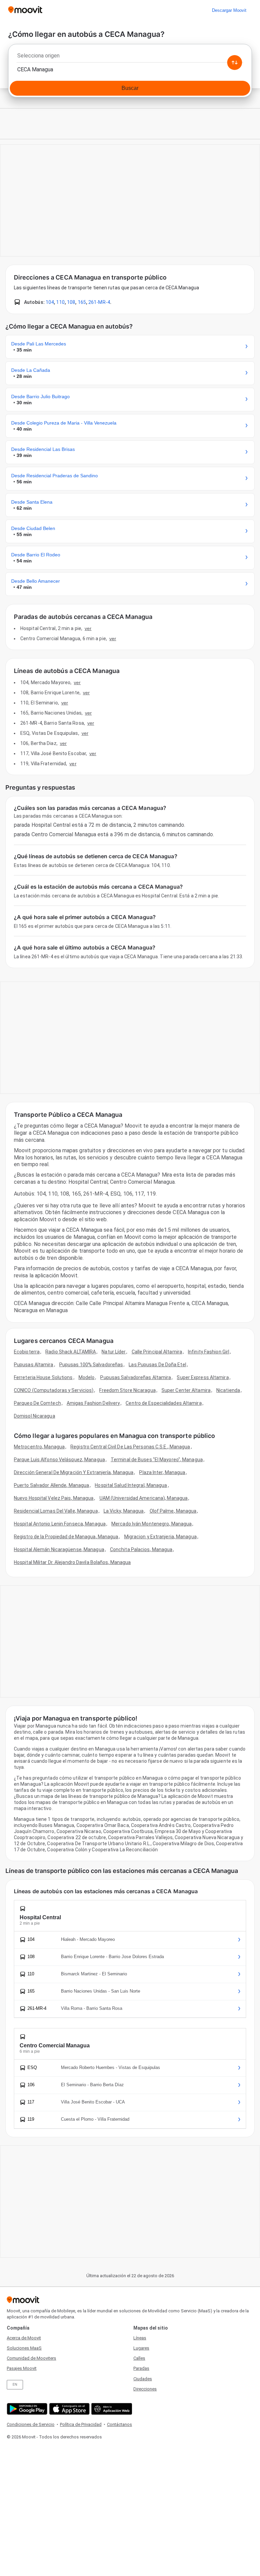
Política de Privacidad (81, 2424)
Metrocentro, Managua (39, 1447)
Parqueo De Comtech (37, 1403)
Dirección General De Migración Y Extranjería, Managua (74, 1472)
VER (88, 628)
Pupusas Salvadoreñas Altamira (136, 1377)
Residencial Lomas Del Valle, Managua (56, 1511)
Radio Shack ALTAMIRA (71, 1352)
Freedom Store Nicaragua (127, 1390)
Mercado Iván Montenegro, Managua (151, 1524)
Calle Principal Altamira (157, 1352)
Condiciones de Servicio (31, 2424)
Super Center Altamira (186, 1390)
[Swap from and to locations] (235, 63)
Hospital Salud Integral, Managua (131, 1485)
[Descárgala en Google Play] (26, 2409)
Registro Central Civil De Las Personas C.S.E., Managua (130, 1447)
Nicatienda (228, 1390)
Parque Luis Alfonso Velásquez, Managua (59, 1460)
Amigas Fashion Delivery (93, 1403)
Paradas (141, 2368)
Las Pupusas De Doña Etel (157, 1365)
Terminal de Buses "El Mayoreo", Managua (157, 1460)
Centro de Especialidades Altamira (164, 1403)
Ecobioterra (27, 1352)
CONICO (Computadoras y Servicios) (54, 1390)
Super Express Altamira (203, 1377)
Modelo (87, 1377)
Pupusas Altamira (34, 1365)
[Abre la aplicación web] (111, 2409)
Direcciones (145, 2389)
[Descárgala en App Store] (69, 2409)
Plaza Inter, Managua (162, 1472)
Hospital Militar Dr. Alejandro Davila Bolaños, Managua (72, 1562)
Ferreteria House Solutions (43, 1377)
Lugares (141, 2348)
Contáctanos (120, 2424)
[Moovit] (25, 10)
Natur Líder (114, 1352)
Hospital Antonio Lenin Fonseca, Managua (60, 1524)
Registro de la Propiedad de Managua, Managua (66, 1537)
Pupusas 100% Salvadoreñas (91, 1365)
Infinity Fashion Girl (209, 1352)
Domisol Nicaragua (35, 1416)
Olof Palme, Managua (173, 1511)
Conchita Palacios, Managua (141, 1549)
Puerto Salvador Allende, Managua (51, 1485)
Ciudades (143, 2379)
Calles (139, 2358)
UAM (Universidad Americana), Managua (144, 1498)
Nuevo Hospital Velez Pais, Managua (54, 1498)
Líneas (140, 2338)
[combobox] (130, 57)
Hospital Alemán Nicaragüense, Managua (59, 1549)
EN (15, 2385)
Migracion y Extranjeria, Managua (160, 1537)
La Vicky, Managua (124, 1511)
